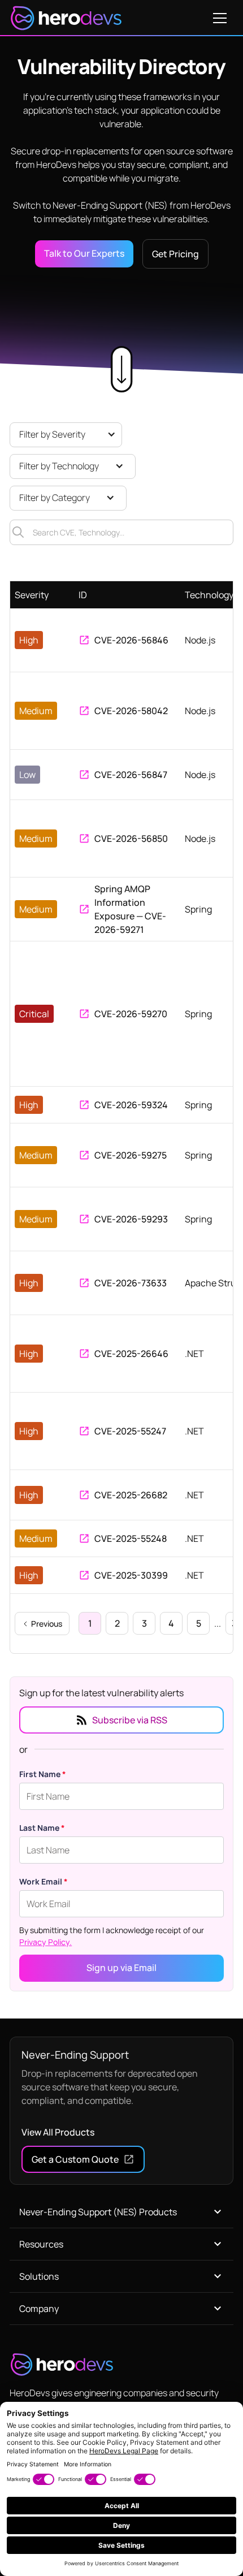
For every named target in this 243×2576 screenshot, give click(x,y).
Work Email (44, 1881)
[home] (66, 18)
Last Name (42, 1828)
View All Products (58, 2132)
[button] (220, 18)
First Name (43, 1774)
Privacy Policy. (45, 1942)
